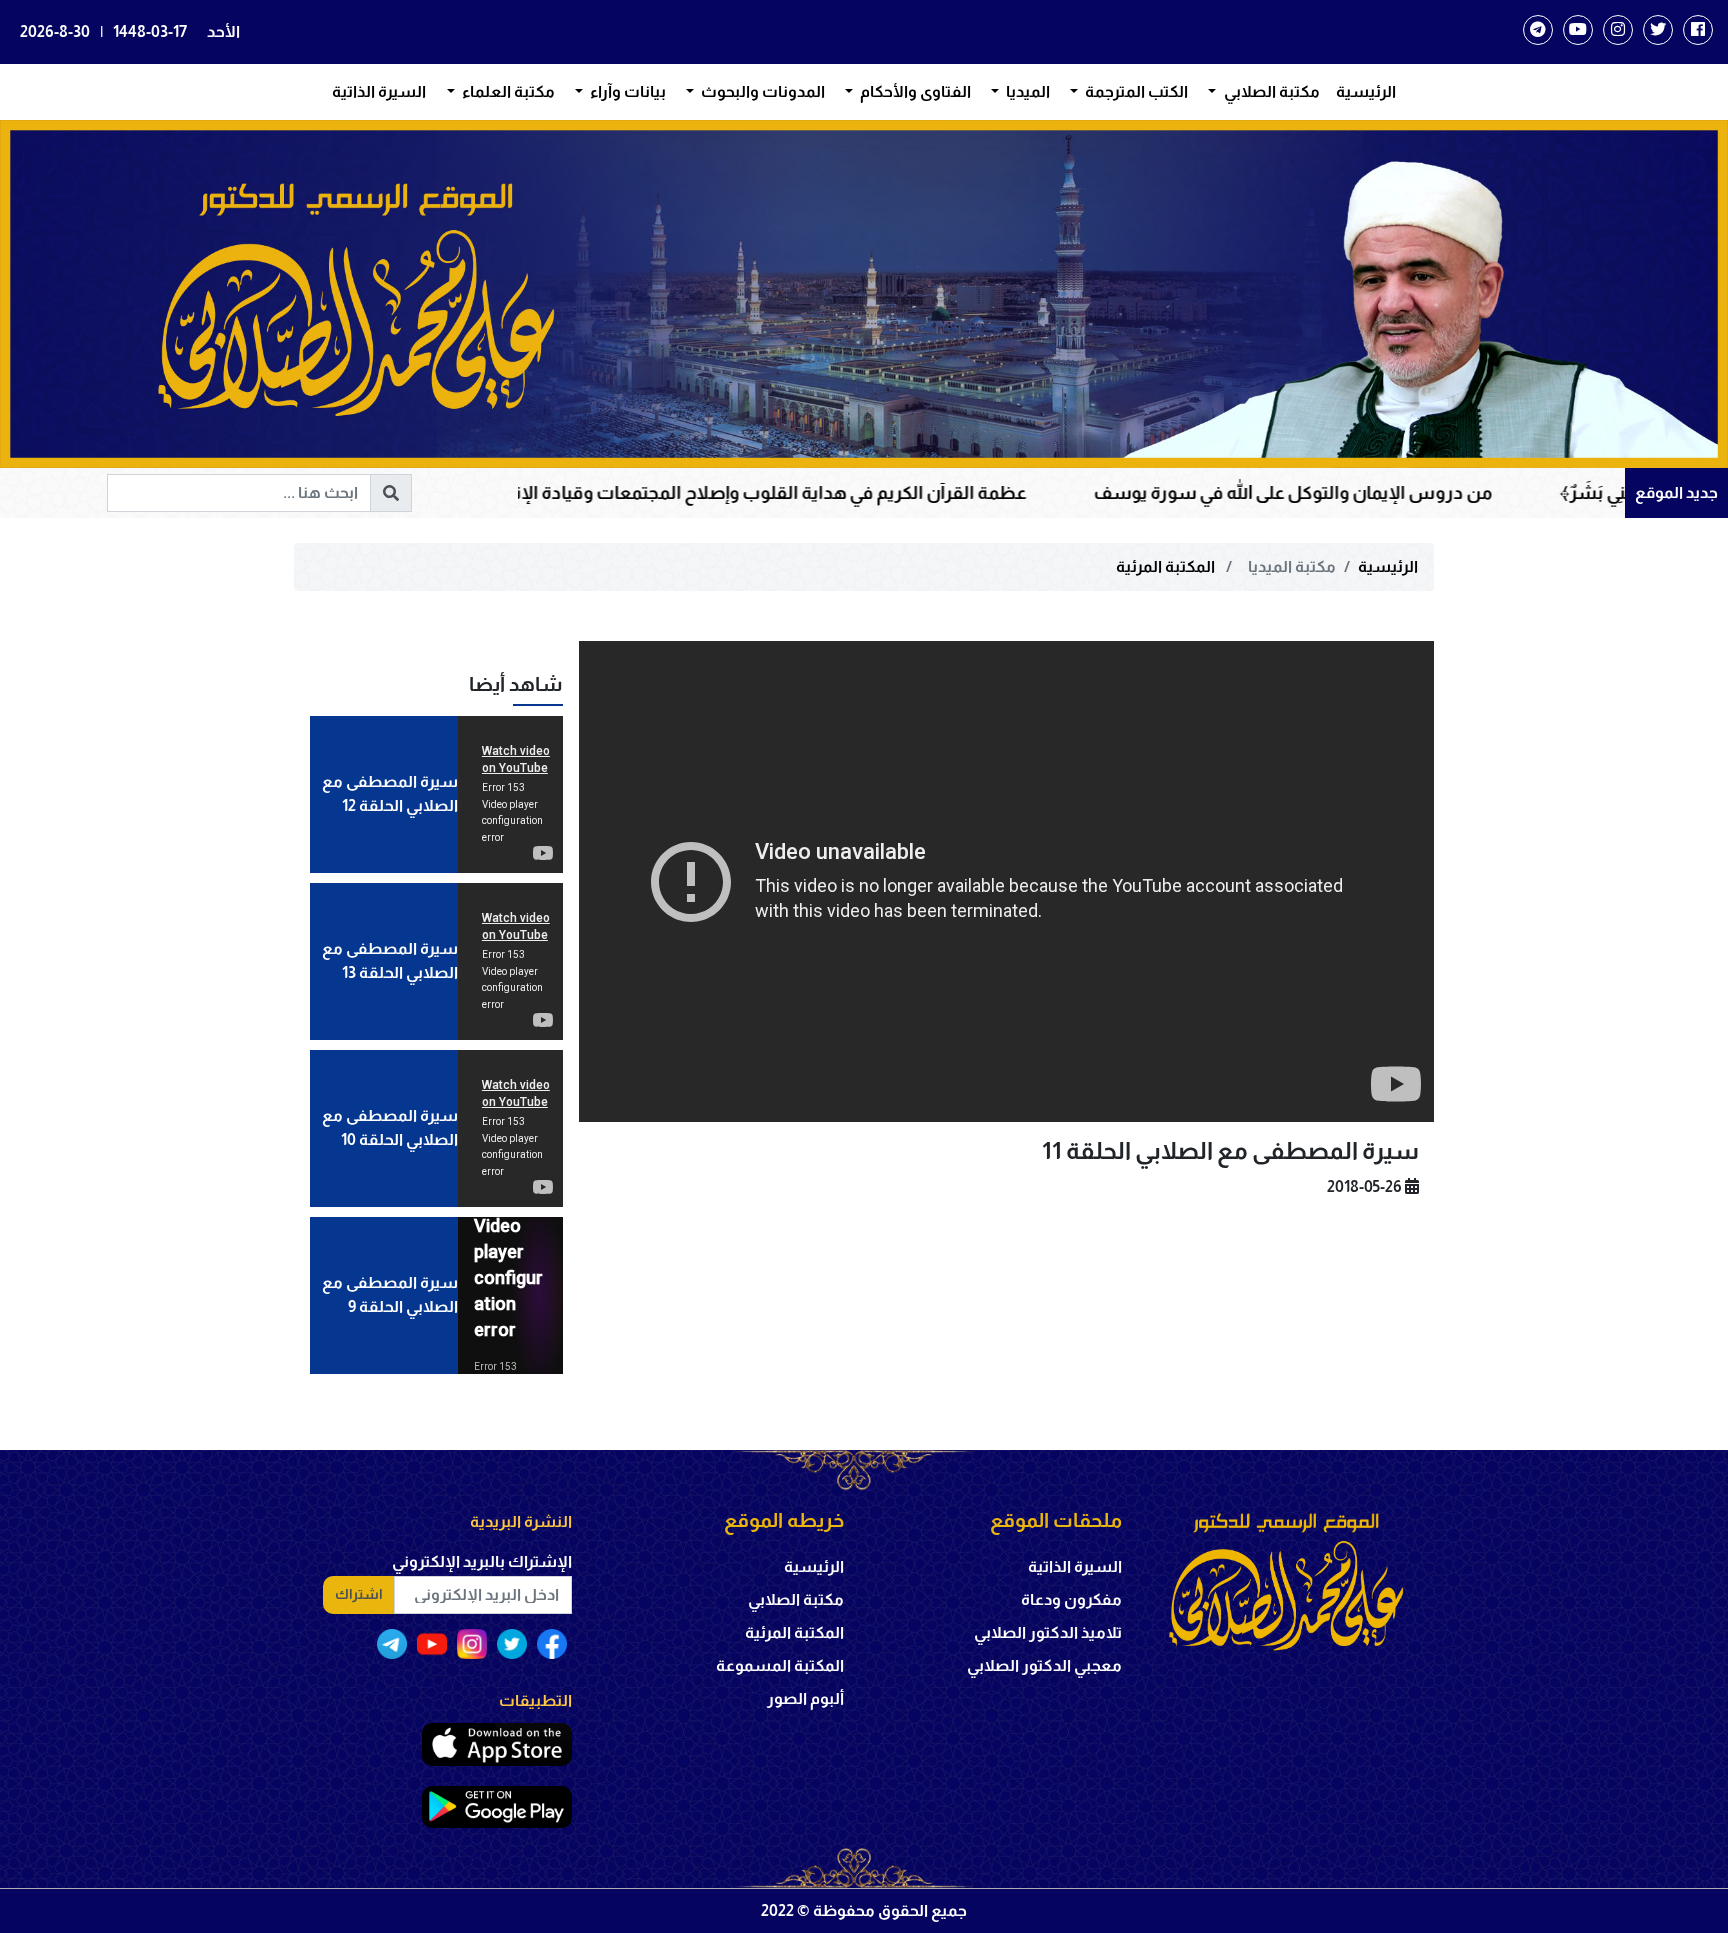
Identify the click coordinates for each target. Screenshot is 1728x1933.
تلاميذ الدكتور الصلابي (1048, 1632)
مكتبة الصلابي (1270, 91)
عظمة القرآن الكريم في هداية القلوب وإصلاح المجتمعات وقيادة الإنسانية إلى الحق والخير (875, 493)
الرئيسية (1366, 91)
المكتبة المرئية (1167, 566)
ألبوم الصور (805, 1698)
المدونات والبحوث (761, 91)
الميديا (1026, 91)
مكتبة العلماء (507, 91)
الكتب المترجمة (1135, 91)
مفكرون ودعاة (1071, 1599)
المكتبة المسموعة (780, 1665)
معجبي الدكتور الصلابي (1044, 1665)
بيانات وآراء (626, 91)
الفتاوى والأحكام (914, 91)
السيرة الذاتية (379, 91)
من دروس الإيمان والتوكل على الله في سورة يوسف (1478, 493)
